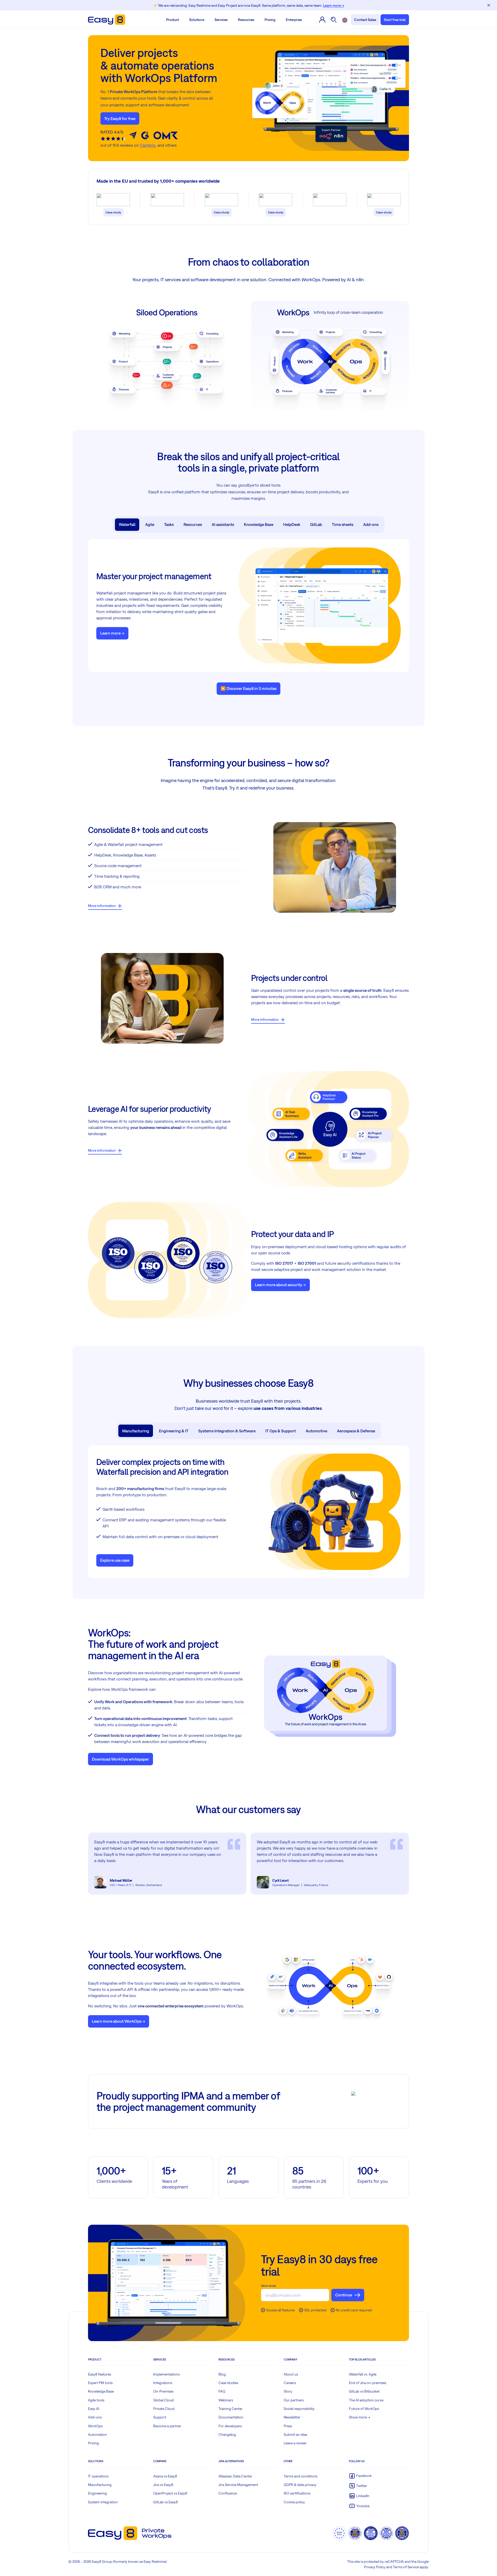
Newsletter (292, 2417)
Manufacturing (100, 2485)
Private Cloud (164, 2409)
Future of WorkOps (364, 2409)
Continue (344, 2295)
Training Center (231, 2409)
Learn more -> (112, 633)
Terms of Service (406, 2567)
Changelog (227, 2434)
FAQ (222, 2391)
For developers (230, 2426)
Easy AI (94, 2409)
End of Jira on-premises (368, 2383)
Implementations (166, 2374)
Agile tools (96, 2400)
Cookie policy (294, 2502)
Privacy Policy (375, 2567)
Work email (268, 2286)
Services (221, 20)
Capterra (148, 145)
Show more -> (360, 2417)
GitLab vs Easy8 (166, 2502)
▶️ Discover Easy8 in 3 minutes (248, 688)
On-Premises (163, 2391)
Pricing (270, 20)
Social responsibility (299, 2409)
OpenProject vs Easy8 (170, 2493)
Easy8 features (100, 2374)
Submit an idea (295, 2434)
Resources (246, 20)
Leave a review (295, 2443)
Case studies (228, 2383)
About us (291, 2374)
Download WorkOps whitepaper (120, 1759)
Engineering (97, 2493)
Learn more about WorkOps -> (119, 2021)
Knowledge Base (101, 2391)
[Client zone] (322, 20)
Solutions (197, 20)
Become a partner (167, 2426)
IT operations (98, 2476)
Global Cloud (163, 2400)
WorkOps (95, 2426)
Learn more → (334, 5)
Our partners (294, 2400)
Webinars (226, 2400)
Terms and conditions (301, 2476)
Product (173, 20)
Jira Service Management (238, 2485)
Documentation (231, 2417)
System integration (103, 2502)
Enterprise (294, 20)
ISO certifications (297, 2493)
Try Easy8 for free (120, 118)
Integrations (163, 2383)
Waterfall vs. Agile (363, 2374)
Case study (113, 212)
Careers (290, 2383)
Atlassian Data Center (235, 2476)
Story (288, 2391)
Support (160, 2417)
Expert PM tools (100, 2383)
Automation (97, 2434)
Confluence (228, 2493)
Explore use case (115, 1560)
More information (102, 906)
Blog (222, 2374)
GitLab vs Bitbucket (364, 2391)
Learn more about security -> (280, 1285)
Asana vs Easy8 (165, 2476)
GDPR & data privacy (300, 2485)
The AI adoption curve (366, 2400)
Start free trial (395, 20)
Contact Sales (365, 20)
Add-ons (95, 2417)
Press (288, 2426)
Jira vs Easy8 (163, 2485)
